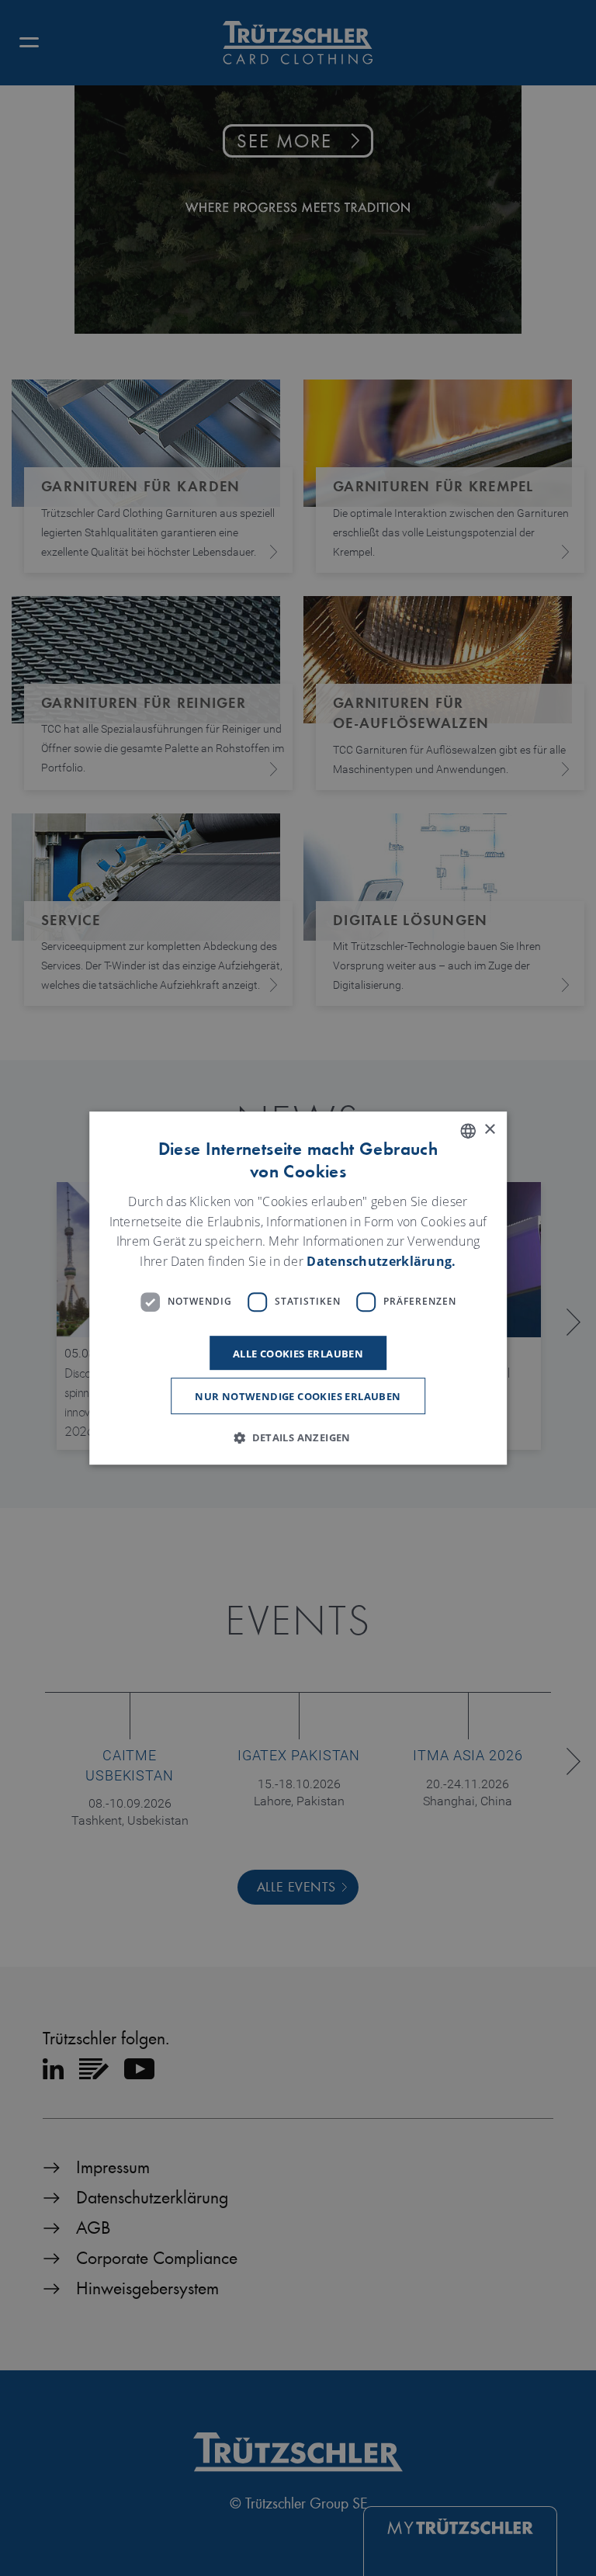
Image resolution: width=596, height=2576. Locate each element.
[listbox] (468, 1131)
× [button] (489, 1130)
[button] (298, 1437)
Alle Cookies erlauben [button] (298, 1354)
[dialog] (298, 1288)
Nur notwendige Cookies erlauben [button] (298, 1396)
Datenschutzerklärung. (381, 1261)
